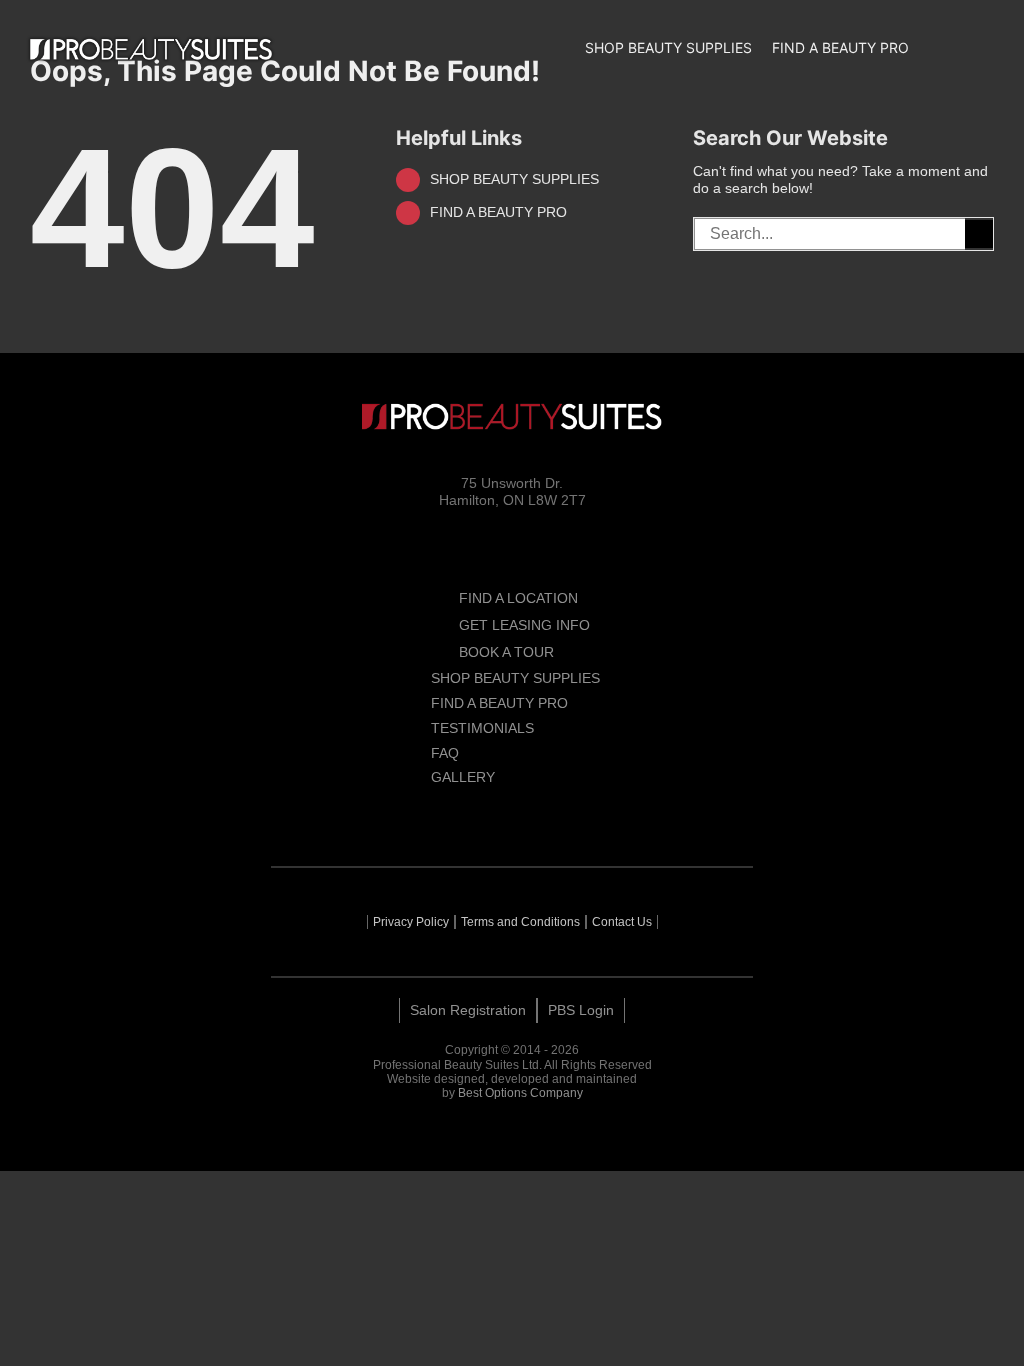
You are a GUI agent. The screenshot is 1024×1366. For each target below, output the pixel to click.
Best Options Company (520, 1093)
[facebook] (439, 816)
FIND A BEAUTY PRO (498, 212)
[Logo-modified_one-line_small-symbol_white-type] (512, 416)
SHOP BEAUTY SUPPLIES (514, 179)
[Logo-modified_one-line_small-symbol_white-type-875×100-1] (151, 49)
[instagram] (475, 816)
